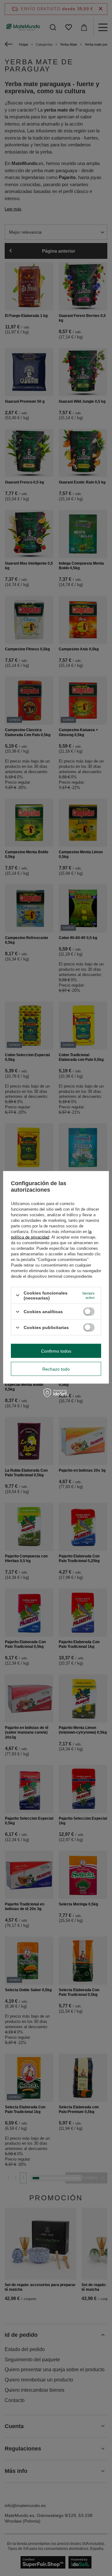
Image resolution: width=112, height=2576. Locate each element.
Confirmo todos (56, 1351)
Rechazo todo (56, 1369)
